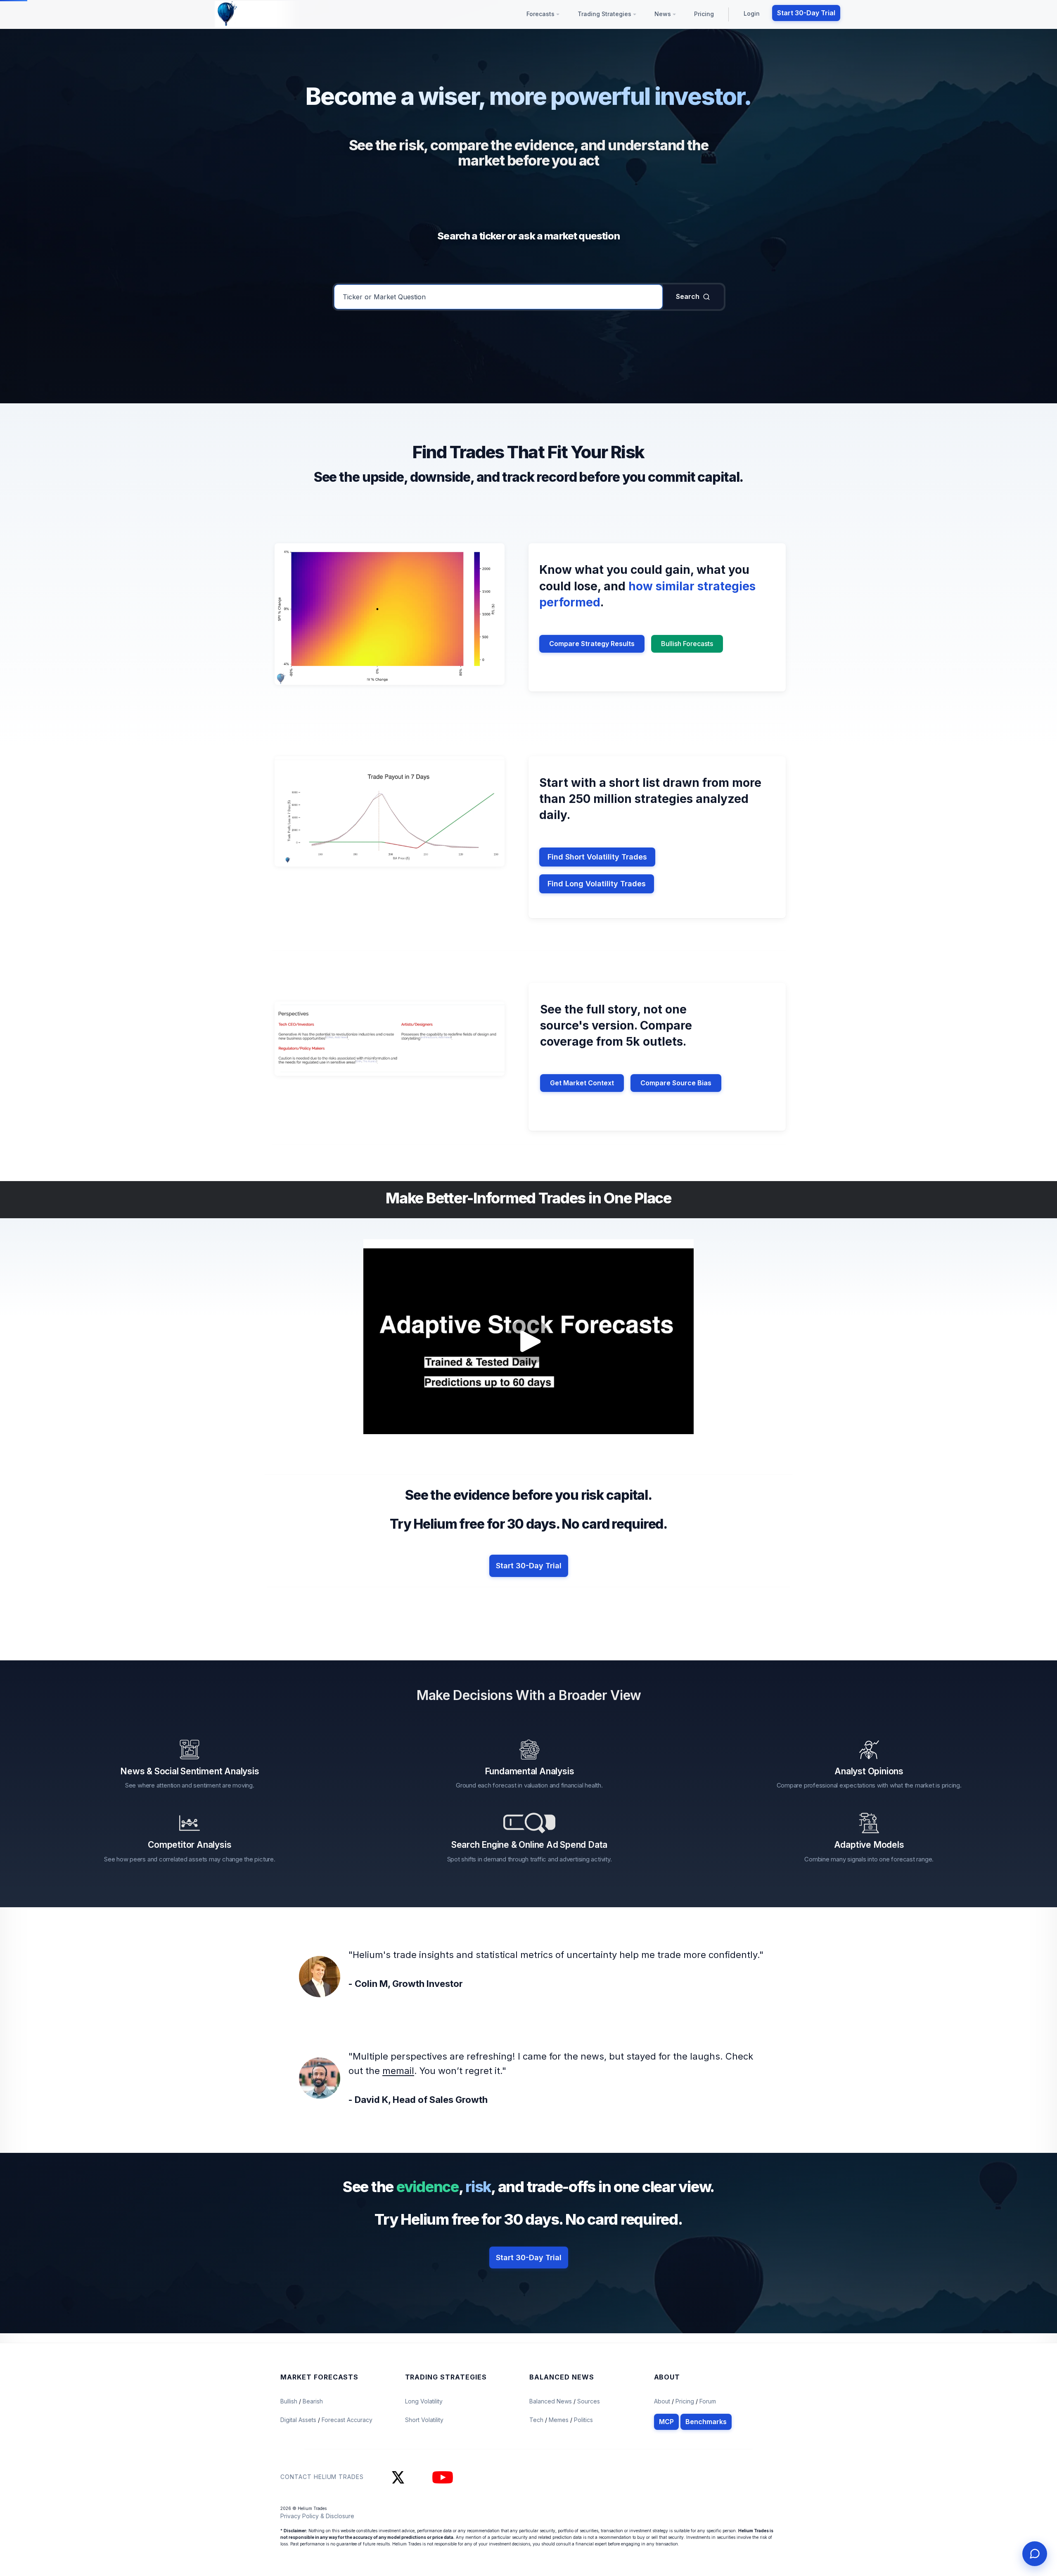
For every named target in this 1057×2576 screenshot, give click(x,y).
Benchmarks (706, 2422)
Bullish (290, 2401)
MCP (666, 2422)
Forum (708, 2401)
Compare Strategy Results (592, 644)
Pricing (704, 14)
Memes (559, 2420)
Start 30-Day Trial (806, 13)
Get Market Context (582, 1083)
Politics (583, 2420)
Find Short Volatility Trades (597, 857)
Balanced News (551, 2401)
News (664, 14)
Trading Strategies (605, 14)
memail (398, 2071)
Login (752, 13)
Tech (537, 2420)
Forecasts (541, 14)
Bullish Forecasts (687, 644)
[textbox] (498, 297)
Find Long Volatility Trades (597, 884)
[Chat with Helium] (1035, 2554)
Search (688, 296)
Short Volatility (424, 2420)
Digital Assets (299, 2420)
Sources (589, 2401)
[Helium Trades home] (254, 14)
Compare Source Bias (676, 1083)
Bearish (313, 2401)
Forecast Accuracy (347, 2420)
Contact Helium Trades (322, 2477)
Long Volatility (424, 2401)
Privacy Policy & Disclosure (317, 2516)
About (662, 2401)
